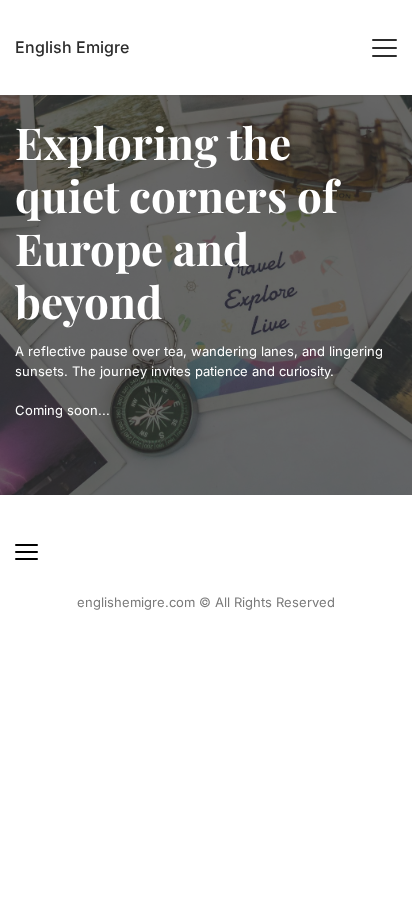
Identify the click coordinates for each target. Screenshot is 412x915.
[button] (384, 47)
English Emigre (72, 47)
